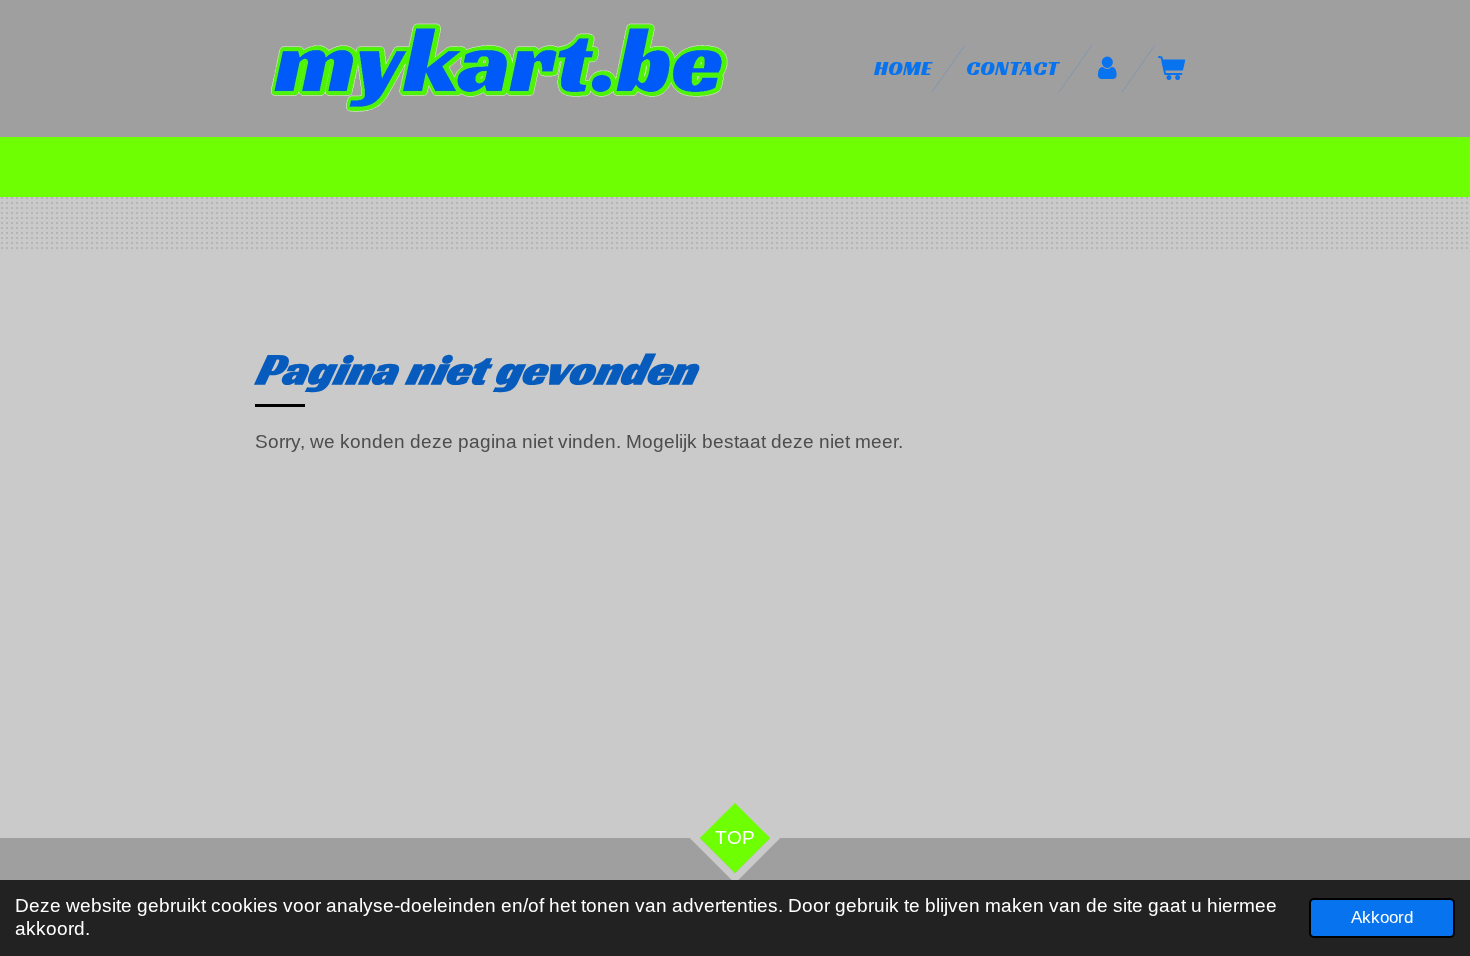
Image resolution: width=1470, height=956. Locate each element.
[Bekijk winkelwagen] (1171, 68)
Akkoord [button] (1382, 917)
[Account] (1107, 68)
